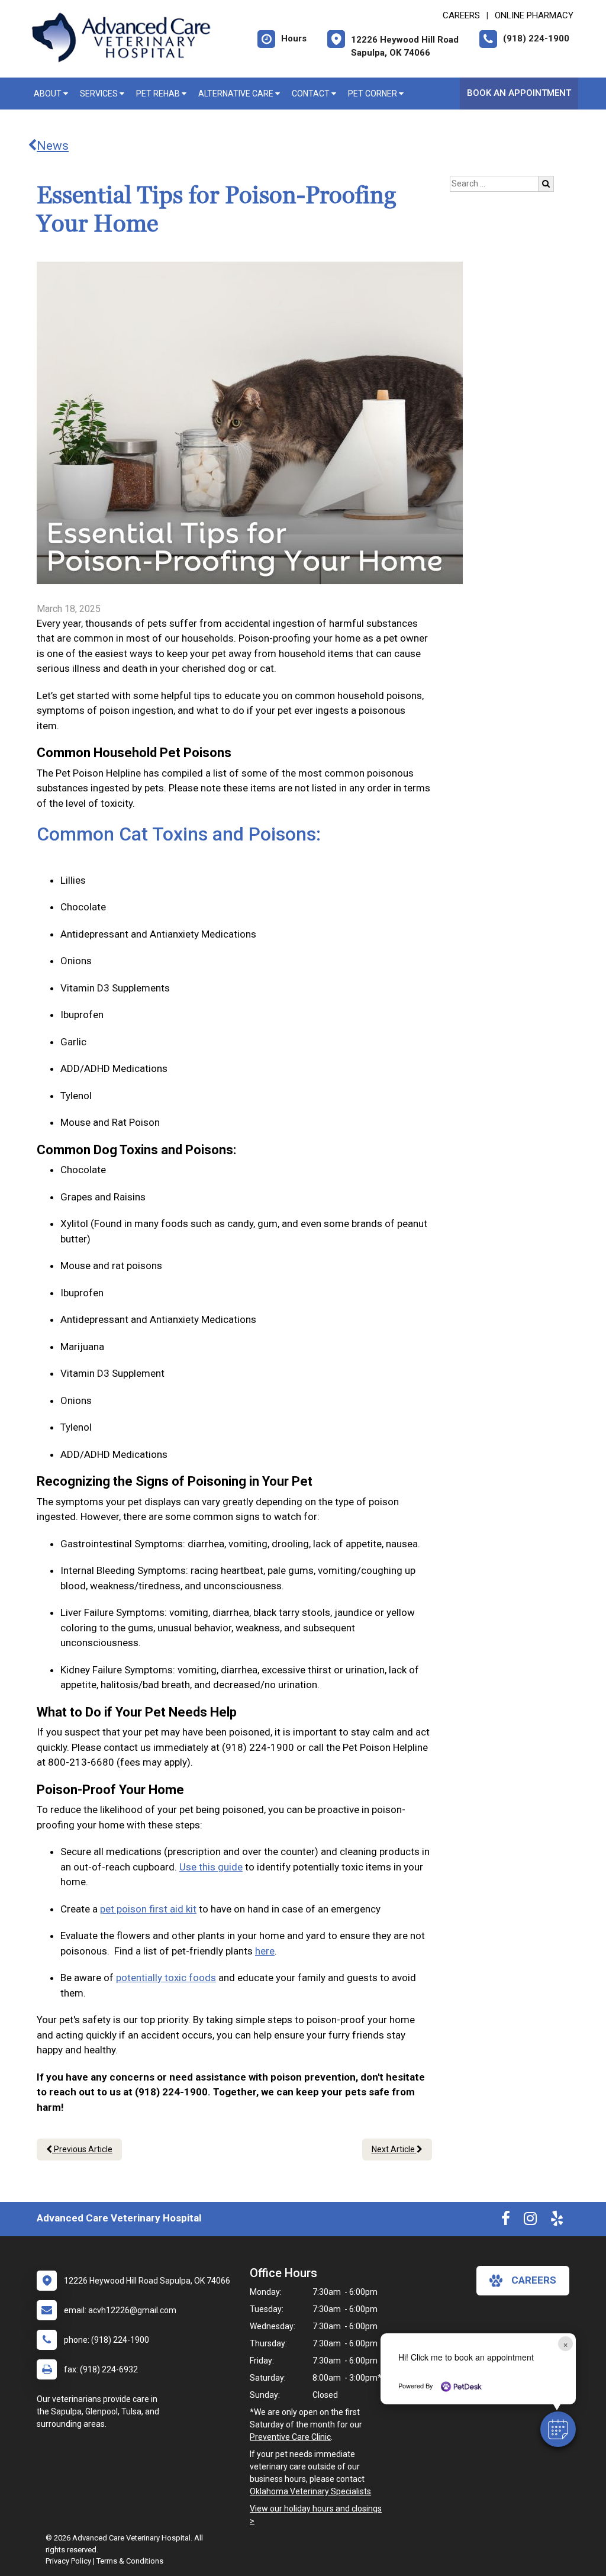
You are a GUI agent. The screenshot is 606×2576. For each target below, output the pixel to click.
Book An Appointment (519, 93)
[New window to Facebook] (506, 2221)
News (53, 146)
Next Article (394, 2149)
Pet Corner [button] (373, 94)
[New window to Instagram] (530, 2221)
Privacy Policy (68, 2561)
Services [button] (100, 94)
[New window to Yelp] (557, 2221)
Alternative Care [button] (237, 94)
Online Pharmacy (534, 15)
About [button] (49, 94)
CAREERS (461, 15)
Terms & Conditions (130, 2561)
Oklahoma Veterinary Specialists (310, 2491)
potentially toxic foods (166, 1978)
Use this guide (211, 1867)
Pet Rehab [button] (159, 94)
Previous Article (82, 2149)
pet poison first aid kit (148, 1909)
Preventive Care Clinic (290, 2437)
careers (534, 2280)
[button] (558, 2429)
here (265, 1951)
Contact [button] (312, 94)
